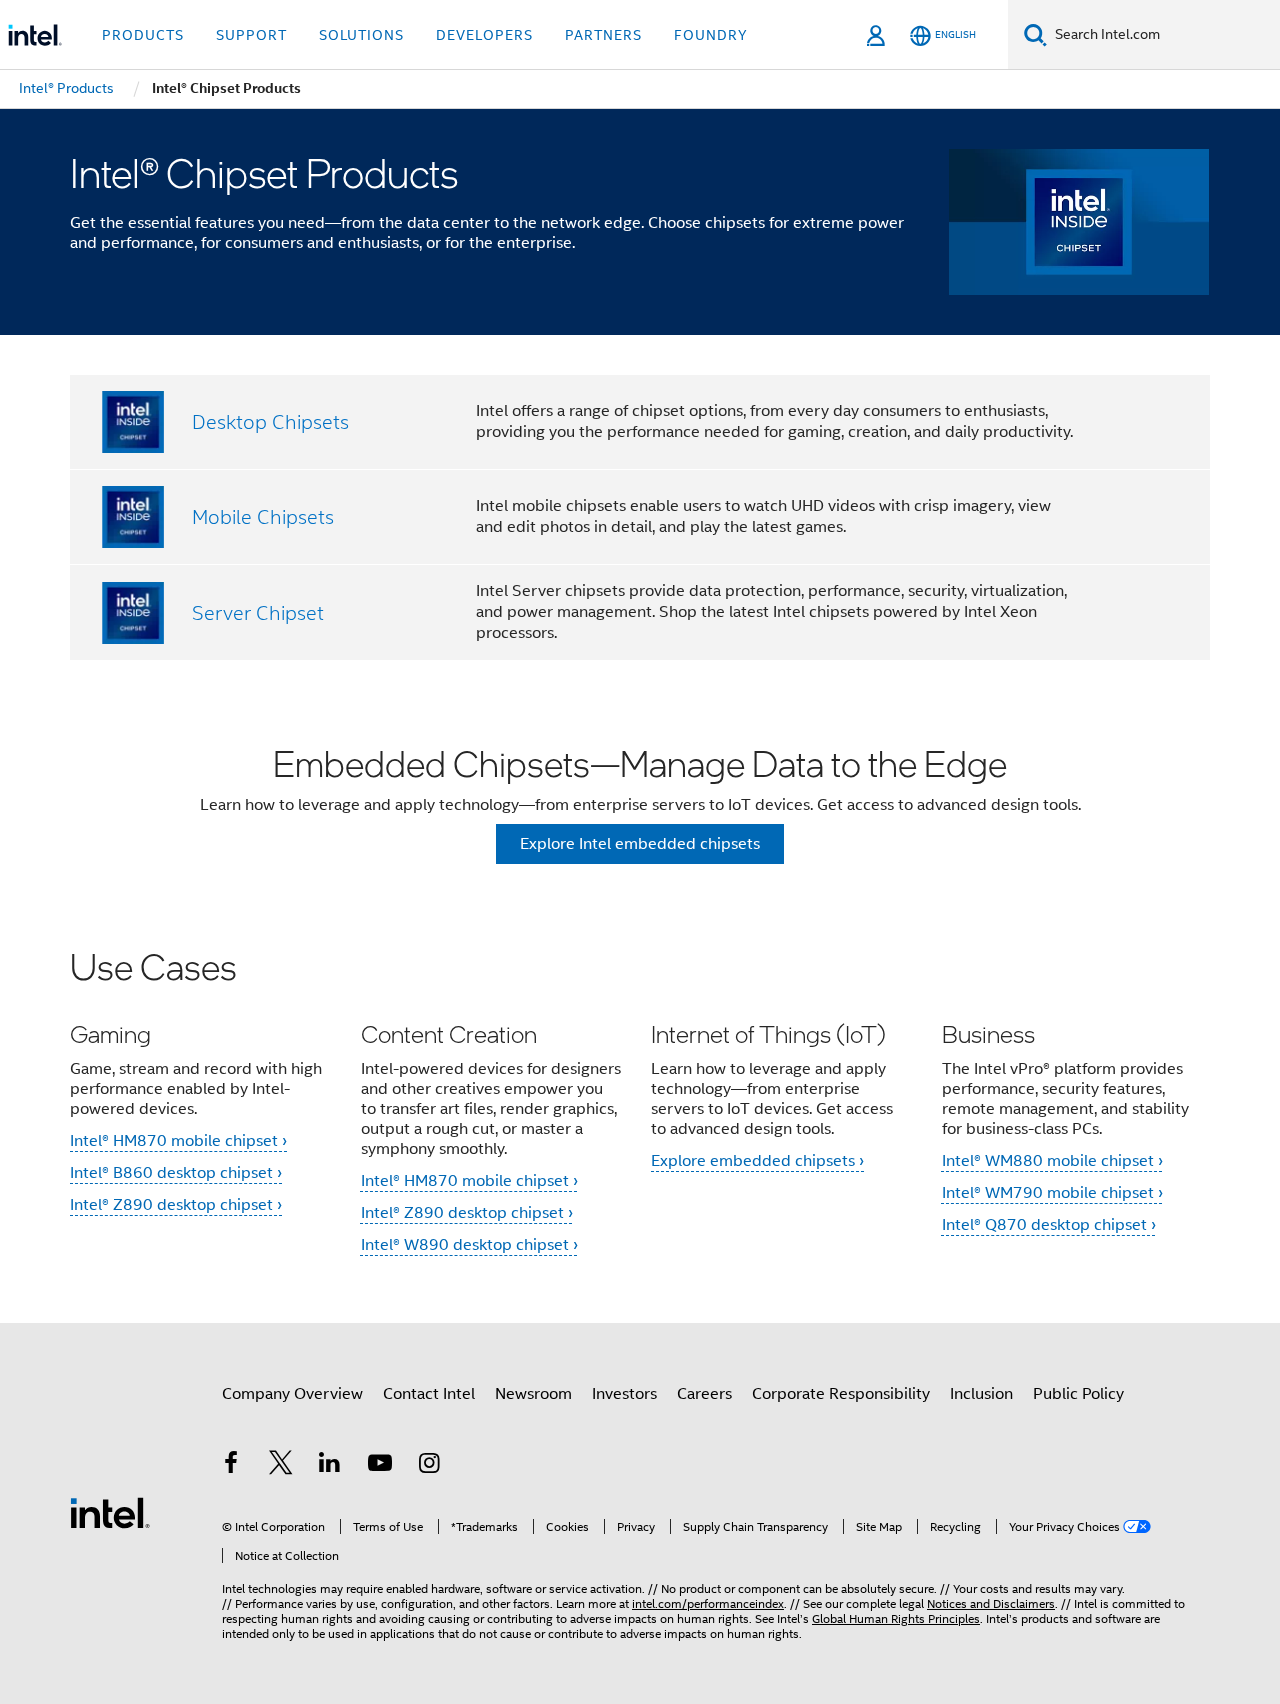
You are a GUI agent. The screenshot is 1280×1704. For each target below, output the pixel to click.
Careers (704, 1394)
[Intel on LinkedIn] (330, 1466)
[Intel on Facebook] (231, 1466)
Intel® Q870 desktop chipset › (1049, 1225)
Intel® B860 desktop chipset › (176, 1173)
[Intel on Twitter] (281, 1466)
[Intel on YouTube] (380, 1466)
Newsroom (533, 1394)
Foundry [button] (711, 35)
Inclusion (981, 1394)
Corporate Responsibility (841, 1394)
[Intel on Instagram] (429, 1466)
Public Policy (1078, 1394)
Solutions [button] (361, 35)
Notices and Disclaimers (991, 1603)
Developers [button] (484, 35)
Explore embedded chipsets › (757, 1161)
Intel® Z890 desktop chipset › (176, 1205)
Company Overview (292, 1394)
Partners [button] (603, 35)
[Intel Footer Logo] (110, 1512)
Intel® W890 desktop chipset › (469, 1245)
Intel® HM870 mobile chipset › (178, 1141)
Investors (624, 1394)
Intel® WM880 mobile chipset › (1052, 1161)
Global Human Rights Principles (896, 1618)
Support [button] (251, 35)
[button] (640, 1113)
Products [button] (143, 35)
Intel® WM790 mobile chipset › (1052, 1193)
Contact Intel (429, 1394)
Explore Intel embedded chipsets (640, 844)
